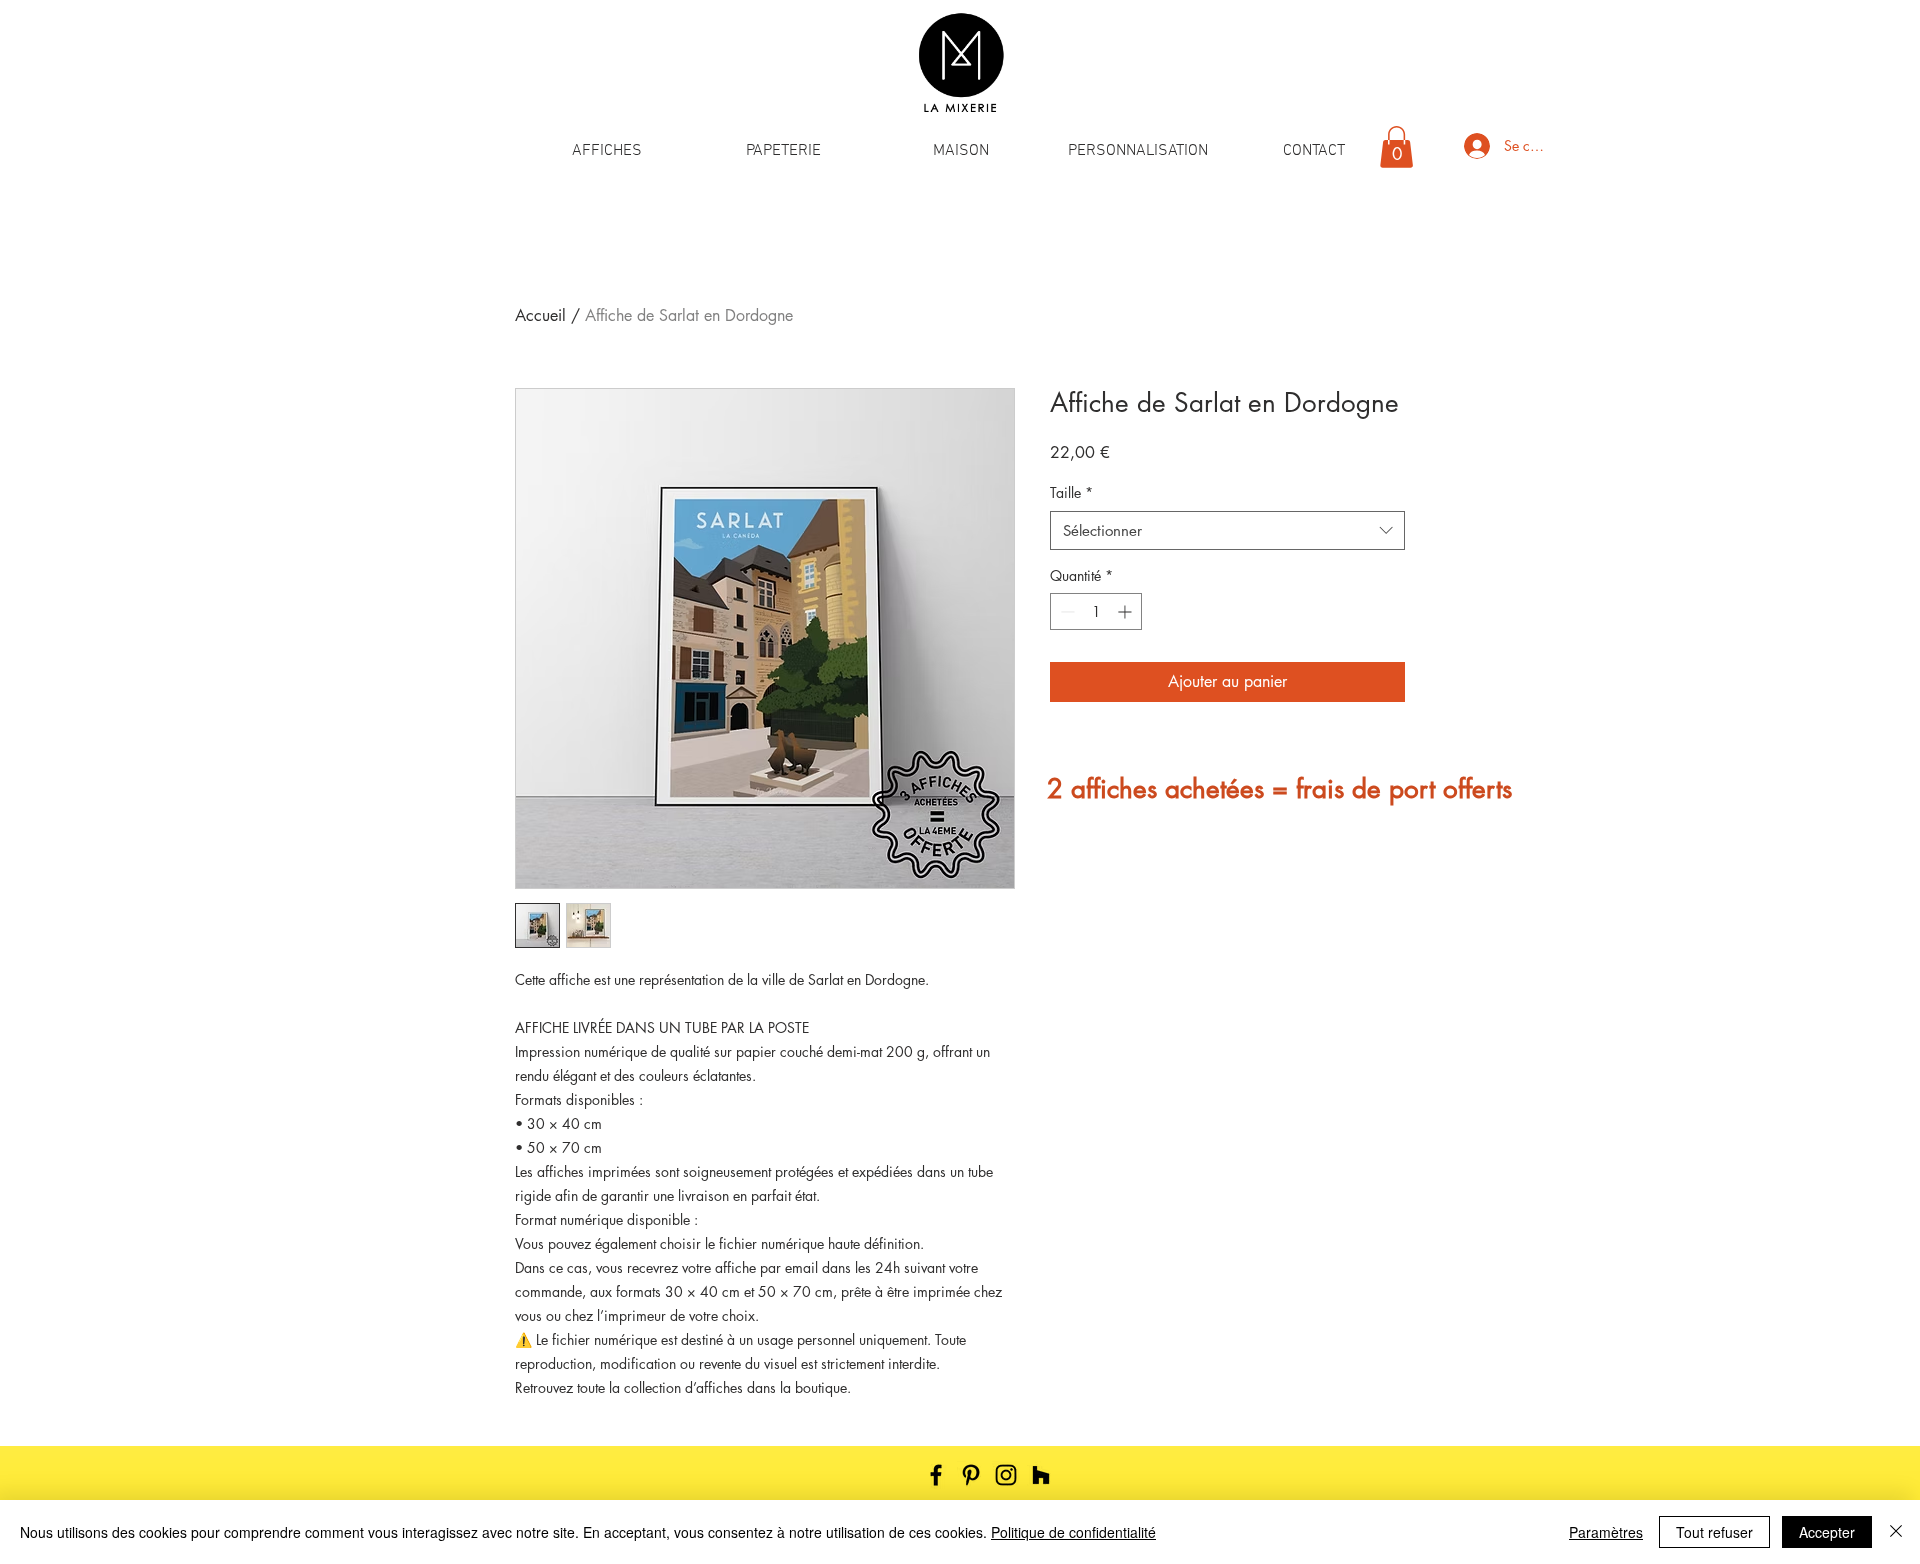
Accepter (1827, 1532)
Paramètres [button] (1606, 1532)
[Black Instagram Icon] (1006, 1475)
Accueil (540, 315)
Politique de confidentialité (1073, 1532)
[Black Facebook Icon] (936, 1475)
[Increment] (1126, 611)
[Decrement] (1065, 611)
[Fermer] (1896, 1532)
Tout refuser (1714, 1532)
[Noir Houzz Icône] (1041, 1475)
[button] (606, 151)
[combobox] (1227, 530)
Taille (1071, 492)
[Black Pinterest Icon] (971, 1475)
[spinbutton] (1096, 611)
